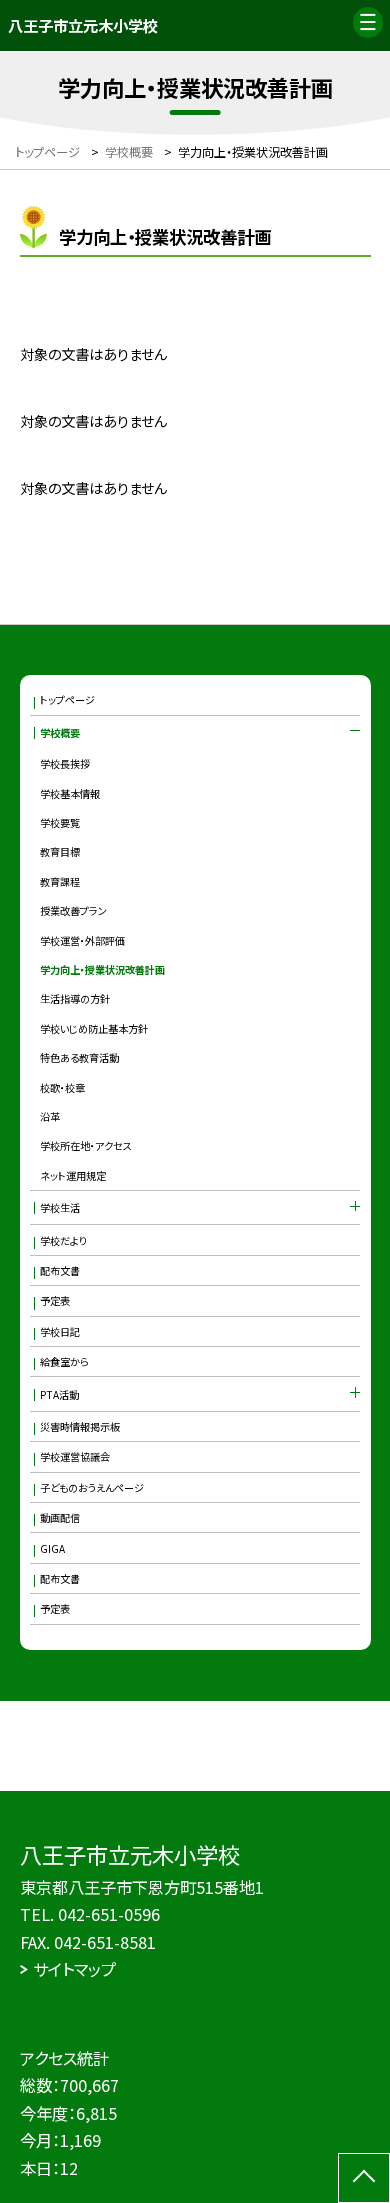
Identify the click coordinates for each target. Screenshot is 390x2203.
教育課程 (60, 881)
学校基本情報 (70, 793)
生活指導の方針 (75, 998)
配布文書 (60, 1270)
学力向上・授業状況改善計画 (102, 969)
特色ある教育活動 (79, 1057)
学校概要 (60, 732)
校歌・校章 (62, 1087)
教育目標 (60, 851)
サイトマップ (74, 1969)
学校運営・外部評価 (82, 940)
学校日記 (60, 1331)
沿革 (50, 1116)
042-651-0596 (109, 1914)
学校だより (63, 1240)
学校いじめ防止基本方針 (94, 1028)
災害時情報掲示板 (80, 1426)
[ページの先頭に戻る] (364, 2178)
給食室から (64, 1361)
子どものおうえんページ (92, 1487)
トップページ (67, 699)
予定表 (55, 1300)
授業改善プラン (73, 910)
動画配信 (60, 1517)
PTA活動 (59, 1394)
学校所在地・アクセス (86, 1145)
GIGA (52, 1548)
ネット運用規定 (73, 1175)
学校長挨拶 (65, 763)
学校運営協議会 (75, 1456)
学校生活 (60, 1207)
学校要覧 (60, 822)
